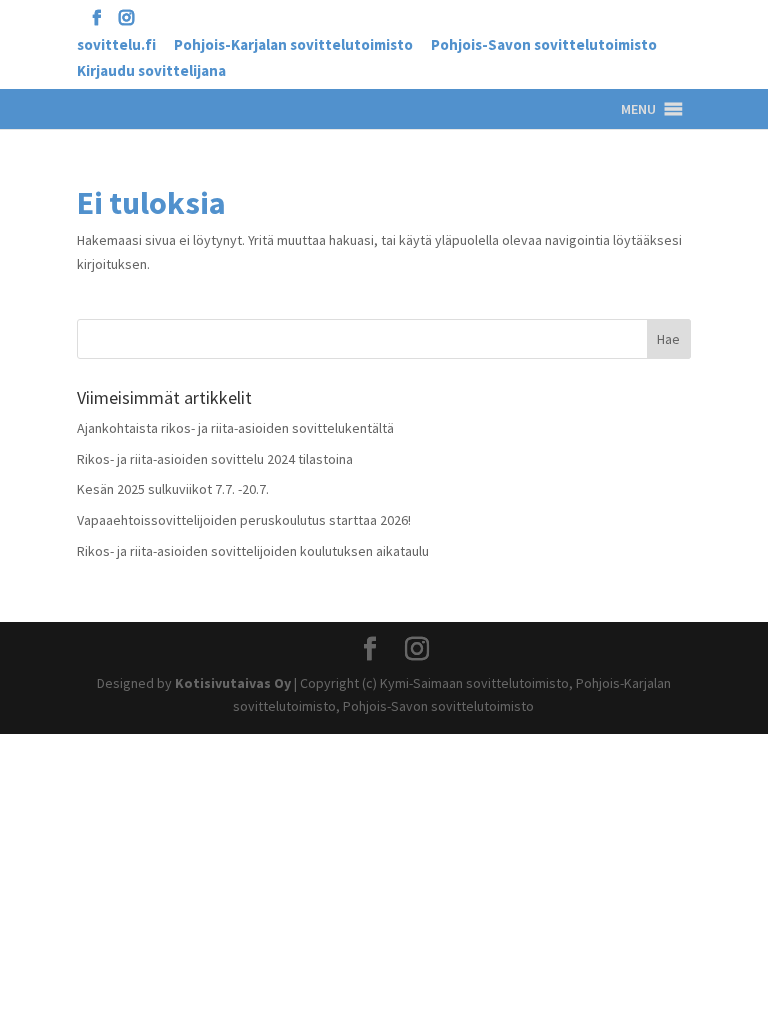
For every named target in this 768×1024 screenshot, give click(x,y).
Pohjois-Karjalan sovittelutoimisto (293, 45)
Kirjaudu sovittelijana (151, 71)
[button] (638, 109)
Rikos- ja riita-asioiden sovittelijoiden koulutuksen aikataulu (253, 551)
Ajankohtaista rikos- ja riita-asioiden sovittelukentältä (235, 428)
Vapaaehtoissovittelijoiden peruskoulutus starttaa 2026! (244, 520)
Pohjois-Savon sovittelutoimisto (544, 45)
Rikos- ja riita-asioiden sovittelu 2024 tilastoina (215, 459)
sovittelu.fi (116, 45)
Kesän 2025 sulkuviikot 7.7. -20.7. (173, 489)
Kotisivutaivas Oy (233, 683)
